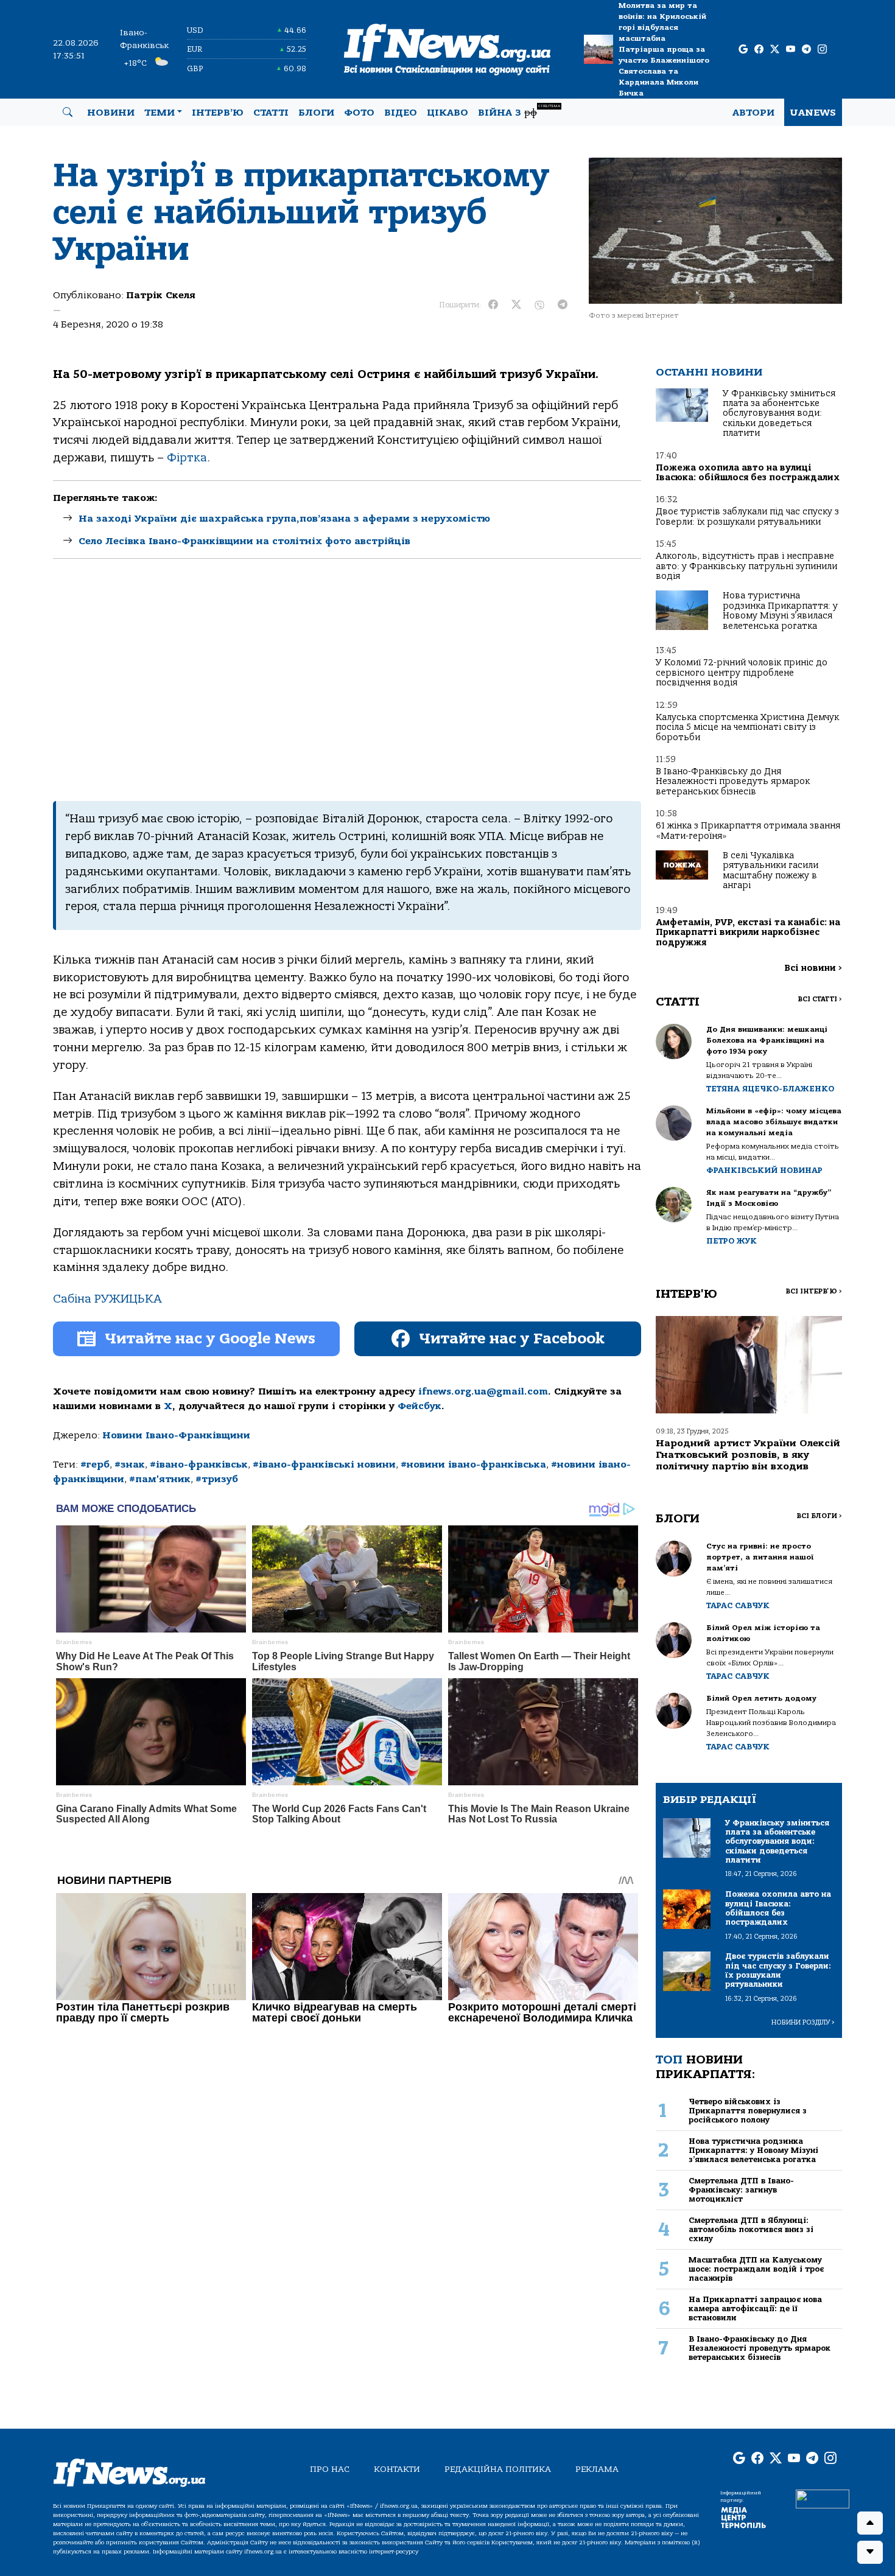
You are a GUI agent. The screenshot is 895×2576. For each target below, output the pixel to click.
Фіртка (187, 458)
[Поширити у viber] (539, 305)
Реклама (597, 2469)
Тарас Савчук (738, 1605)
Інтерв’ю (218, 113)
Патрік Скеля (161, 295)
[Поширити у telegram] (563, 305)
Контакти (397, 2469)
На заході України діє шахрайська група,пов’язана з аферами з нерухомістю (284, 519)
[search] (68, 113)
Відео (401, 113)
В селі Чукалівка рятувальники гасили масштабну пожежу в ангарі (770, 870)
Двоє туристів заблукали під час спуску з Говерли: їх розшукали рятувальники (747, 516)
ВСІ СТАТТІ (820, 999)
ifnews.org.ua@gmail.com (483, 1391)
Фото (359, 113)
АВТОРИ (753, 113)
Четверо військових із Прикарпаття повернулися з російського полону (748, 2111)
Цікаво (447, 113)
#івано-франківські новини (324, 1465)
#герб (95, 1465)
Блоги (316, 113)
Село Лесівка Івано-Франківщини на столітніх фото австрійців (244, 541)
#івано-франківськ (199, 1465)
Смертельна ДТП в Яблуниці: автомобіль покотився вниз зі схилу (751, 2230)
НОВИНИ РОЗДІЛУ (803, 2022)
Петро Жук (732, 1241)
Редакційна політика (498, 2469)
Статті (271, 113)
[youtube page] (791, 50)
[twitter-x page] (775, 50)
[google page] (743, 50)
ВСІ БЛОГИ (819, 1516)
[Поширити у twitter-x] (516, 305)
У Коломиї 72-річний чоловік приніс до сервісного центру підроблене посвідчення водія (742, 673)
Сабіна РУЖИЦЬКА (107, 1299)
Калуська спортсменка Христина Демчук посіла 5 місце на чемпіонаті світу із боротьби (747, 727)
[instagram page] (822, 50)
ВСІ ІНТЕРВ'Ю (814, 1291)
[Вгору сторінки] (870, 2523)
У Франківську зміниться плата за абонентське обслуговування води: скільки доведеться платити (779, 414)
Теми (160, 113)
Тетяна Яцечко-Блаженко (770, 1089)
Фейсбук (419, 1406)
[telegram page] (806, 50)
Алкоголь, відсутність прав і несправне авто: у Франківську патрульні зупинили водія (746, 566)
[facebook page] (759, 50)
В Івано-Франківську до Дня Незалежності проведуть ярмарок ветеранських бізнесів (733, 782)
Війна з (519, 111)
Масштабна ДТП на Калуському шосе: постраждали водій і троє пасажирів (756, 2269)
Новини (111, 113)
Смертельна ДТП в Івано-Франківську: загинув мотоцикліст (741, 2190)
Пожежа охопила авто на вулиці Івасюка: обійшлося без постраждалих (748, 473)
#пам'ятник (160, 1479)
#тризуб (217, 1479)
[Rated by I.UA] (823, 2498)
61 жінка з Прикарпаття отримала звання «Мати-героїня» (748, 831)
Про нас (330, 2469)
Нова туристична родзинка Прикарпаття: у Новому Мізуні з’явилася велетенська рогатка (780, 611)
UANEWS (813, 113)
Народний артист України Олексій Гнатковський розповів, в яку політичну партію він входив (748, 1455)
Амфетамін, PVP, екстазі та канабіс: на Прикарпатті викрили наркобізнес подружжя (748, 933)
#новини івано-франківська (473, 1465)
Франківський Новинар (764, 1170)
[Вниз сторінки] (870, 2552)
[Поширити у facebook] (493, 305)
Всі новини (813, 968)
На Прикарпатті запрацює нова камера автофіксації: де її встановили (755, 2309)
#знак (130, 1465)
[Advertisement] (347, 680)
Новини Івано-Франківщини (176, 1435)
